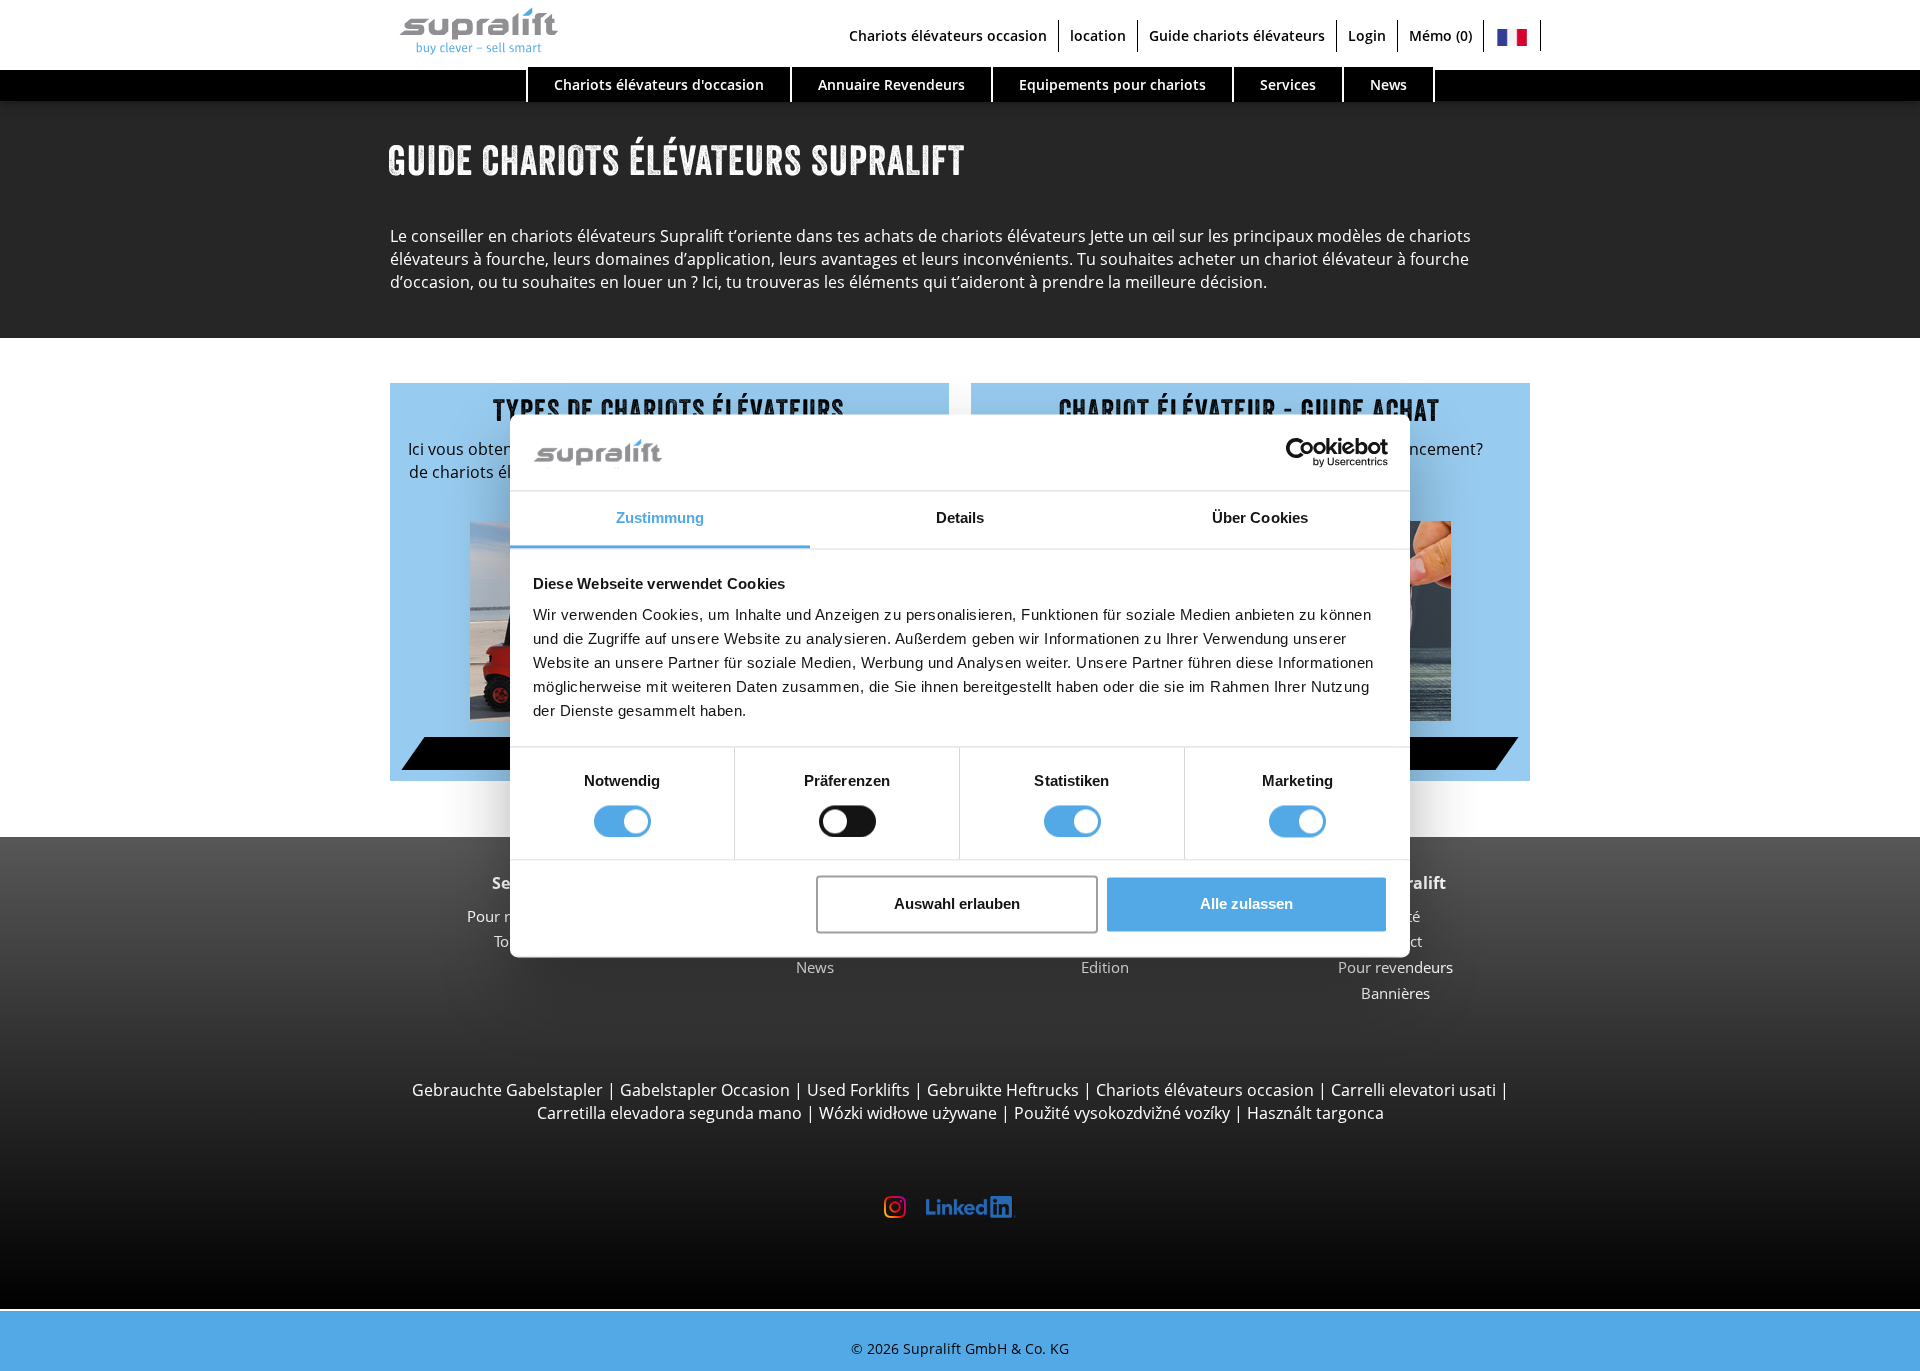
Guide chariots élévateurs (1237, 35)
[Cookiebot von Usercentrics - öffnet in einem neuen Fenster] (1300, 452)
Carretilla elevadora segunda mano (669, 1113)
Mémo (1440, 35)
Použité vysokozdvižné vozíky (1122, 1113)
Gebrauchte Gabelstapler (507, 1090)
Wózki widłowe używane (908, 1113)
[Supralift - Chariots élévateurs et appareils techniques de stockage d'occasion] (469, 36)
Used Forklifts (858, 1090)
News (815, 967)
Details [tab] (960, 518)
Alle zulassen (1246, 904)
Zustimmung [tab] (660, 518)
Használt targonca (1315, 1113)
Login (1367, 35)
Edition (1105, 967)
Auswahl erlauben (957, 904)
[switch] (847, 821)
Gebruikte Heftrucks (1003, 1090)
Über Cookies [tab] (1260, 518)
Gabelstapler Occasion (705, 1090)
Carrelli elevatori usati (1413, 1090)
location (1098, 35)
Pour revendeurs (1395, 967)
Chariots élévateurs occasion (1205, 1090)
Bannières (1395, 993)
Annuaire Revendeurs (891, 84)
